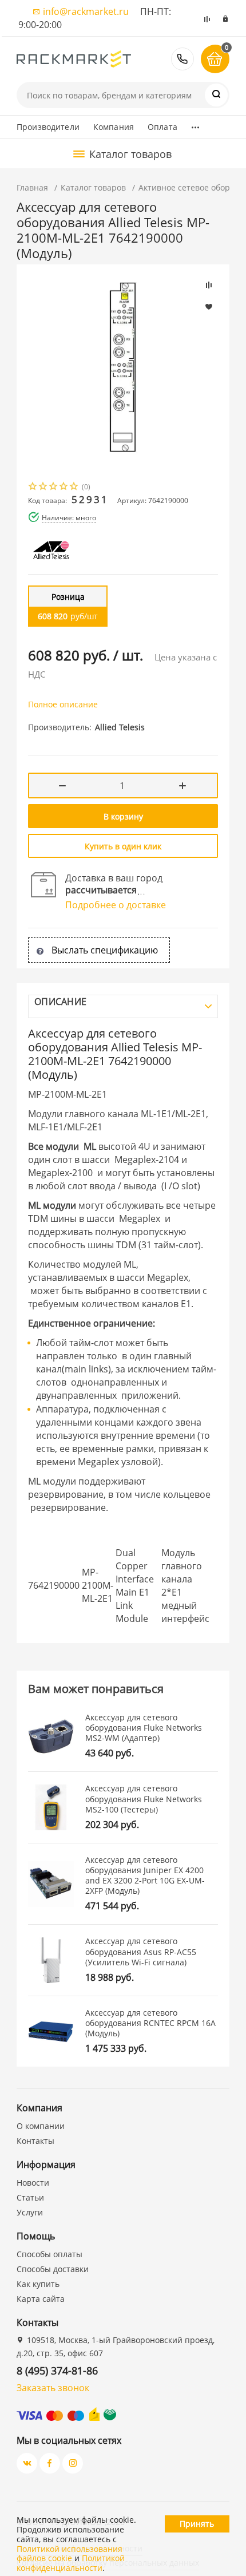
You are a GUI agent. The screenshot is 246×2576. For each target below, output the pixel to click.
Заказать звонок (53, 2388)
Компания (114, 127)
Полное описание (63, 704)
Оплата (162, 127)
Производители (48, 127)
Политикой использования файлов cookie (70, 2554)
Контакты (35, 2141)
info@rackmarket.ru (86, 11)
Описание (60, 1002)
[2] (43, 487)
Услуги (30, 2212)
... (195, 124)
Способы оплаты (49, 2254)
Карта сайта (41, 2299)
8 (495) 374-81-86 (182, 59)
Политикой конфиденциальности (71, 2563)
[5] (74, 487)
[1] (33, 487)
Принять (197, 2524)
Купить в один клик (123, 846)
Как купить (38, 2284)
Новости (33, 2183)
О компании (41, 2126)
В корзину (123, 816)
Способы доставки (53, 2269)
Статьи (30, 2197)
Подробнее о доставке (116, 905)
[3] (54, 487)
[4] (64, 487)
